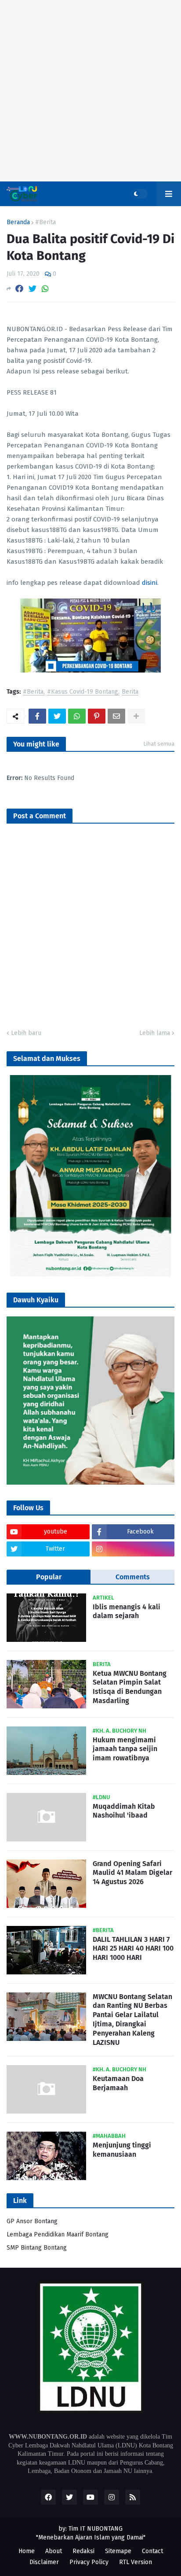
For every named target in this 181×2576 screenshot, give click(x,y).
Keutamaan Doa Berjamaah (118, 2083)
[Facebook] (19, 289)
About (54, 2551)
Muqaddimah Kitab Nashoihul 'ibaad (124, 1811)
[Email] (116, 716)
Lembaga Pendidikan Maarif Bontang (58, 2234)
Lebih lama (155, 1033)
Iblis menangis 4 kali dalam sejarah (127, 1611)
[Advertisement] (90, 91)
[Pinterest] (97, 716)
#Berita (45, 222)
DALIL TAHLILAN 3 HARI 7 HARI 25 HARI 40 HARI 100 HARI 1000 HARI (133, 1949)
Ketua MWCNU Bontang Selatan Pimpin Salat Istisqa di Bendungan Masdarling (130, 1687)
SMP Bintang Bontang (37, 2248)
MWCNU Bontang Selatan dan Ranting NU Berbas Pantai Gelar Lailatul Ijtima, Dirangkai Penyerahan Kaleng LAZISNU (132, 2020)
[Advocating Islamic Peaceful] (90, 1275)
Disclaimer (44, 2562)
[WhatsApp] (45, 289)
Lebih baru (26, 1033)
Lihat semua (159, 744)
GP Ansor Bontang (32, 2221)
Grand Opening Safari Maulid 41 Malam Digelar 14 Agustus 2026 (132, 1873)
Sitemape (118, 2551)
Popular (49, 1577)
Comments (133, 1577)
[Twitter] (33, 289)
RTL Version (136, 2562)
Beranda (18, 222)
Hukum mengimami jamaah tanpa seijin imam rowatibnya (125, 1749)
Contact (152, 2551)
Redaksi (83, 2551)
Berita (130, 692)
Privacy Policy (89, 2562)
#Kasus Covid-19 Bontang (83, 692)
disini (150, 583)
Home (27, 2551)
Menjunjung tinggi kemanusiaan (122, 2150)
